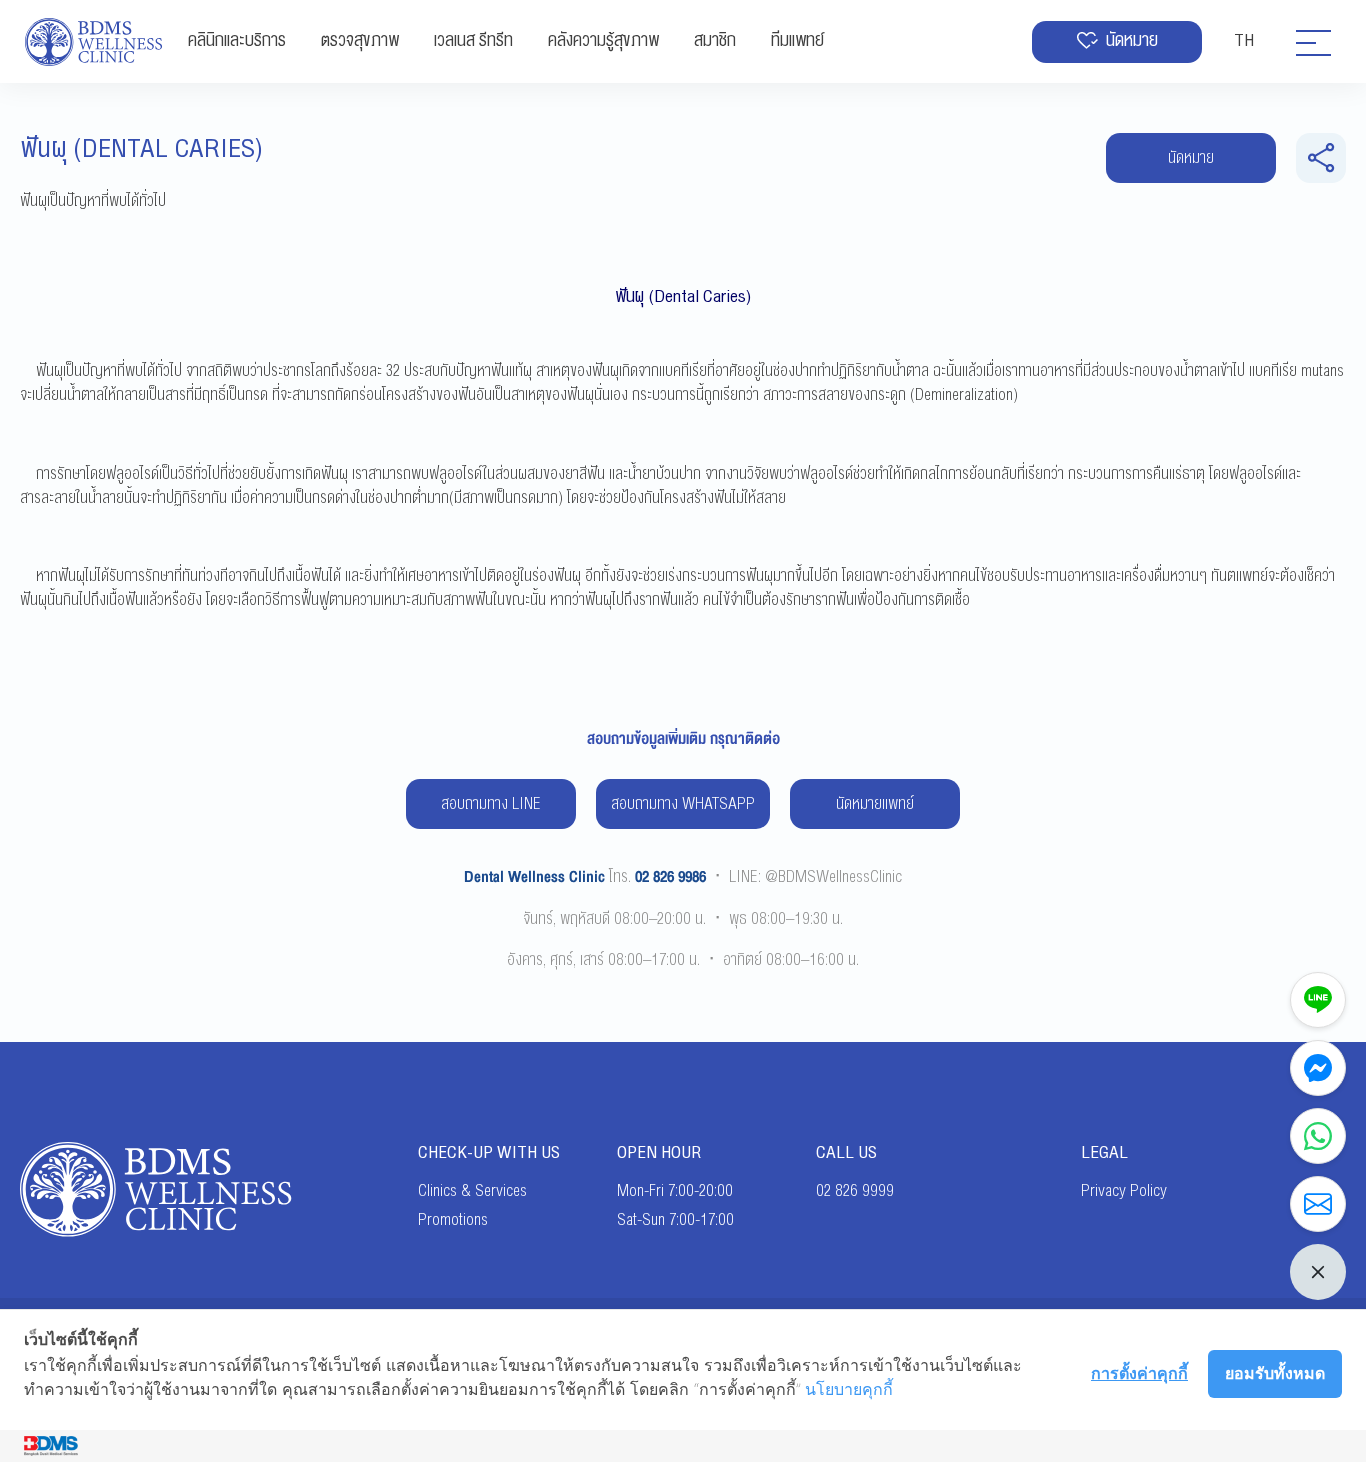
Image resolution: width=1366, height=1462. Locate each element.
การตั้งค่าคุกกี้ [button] (1139, 1373)
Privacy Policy (1124, 1191)
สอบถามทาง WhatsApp (683, 804)
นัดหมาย (1132, 40)
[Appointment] (1318, 1204)
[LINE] (1318, 1000)
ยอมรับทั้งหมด (1275, 1373)
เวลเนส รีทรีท (473, 40)
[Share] (1321, 158)
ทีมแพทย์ (797, 40)
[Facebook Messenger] (1318, 1068)
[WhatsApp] (1318, 1136)
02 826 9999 (855, 1191)
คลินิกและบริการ (237, 40)
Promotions (453, 1220)
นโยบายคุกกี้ (849, 1389)
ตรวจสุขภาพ (360, 40)
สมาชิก (715, 40)
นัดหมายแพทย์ (875, 804)
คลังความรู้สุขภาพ (603, 40)
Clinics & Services (472, 1191)
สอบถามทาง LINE (491, 804)
